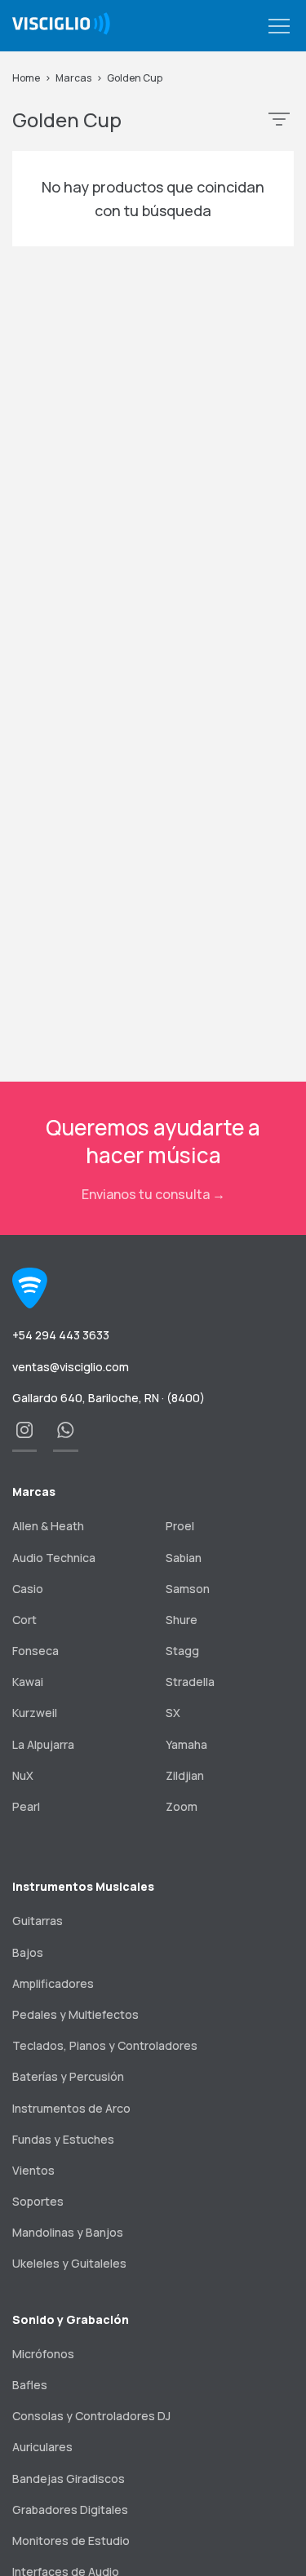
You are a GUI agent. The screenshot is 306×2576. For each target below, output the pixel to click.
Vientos (33, 2170)
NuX (23, 1775)
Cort (24, 1620)
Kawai (28, 1682)
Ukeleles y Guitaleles (69, 2263)
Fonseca (35, 1651)
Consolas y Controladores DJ (91, 2416)
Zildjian (185, 1775)
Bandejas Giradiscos (69, 2479)
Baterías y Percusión (68, 2076)
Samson (188, 1589)
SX (173, 1713)
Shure (182, 1620)
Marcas (73, 78)
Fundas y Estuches (63, 2139)
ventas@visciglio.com (71, 1367)
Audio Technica (54, 1558)
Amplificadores (53, 1983)
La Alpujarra (43, 1744)
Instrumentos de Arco (71, 2108)
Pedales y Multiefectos (75, 2014)
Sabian (184, 1558)
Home (26, 78)
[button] (279, 27)
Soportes (38, 2201)
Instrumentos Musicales (83, 1886)
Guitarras (38, 1921)
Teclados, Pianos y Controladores (105, 2045)
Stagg (182, 1651)
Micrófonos (43, 2354)
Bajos (28, 1952)
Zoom (182, 1806)
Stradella (190, 1682)
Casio (28, 1589)
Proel (180, 1526)
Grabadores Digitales (70, 2510)
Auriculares (42, 2447)
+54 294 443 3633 (61, 1335)
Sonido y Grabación (71, 2319)
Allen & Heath (48, 1526)
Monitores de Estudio (71, 2541)
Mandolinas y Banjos (68, 2232)
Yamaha (186, 1744)
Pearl (26, 1806)
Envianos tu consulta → (153, 1194)
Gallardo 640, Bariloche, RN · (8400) (109, 1398)
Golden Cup (135, 78)
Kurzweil (35, 1713)
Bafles (30, 2385)
